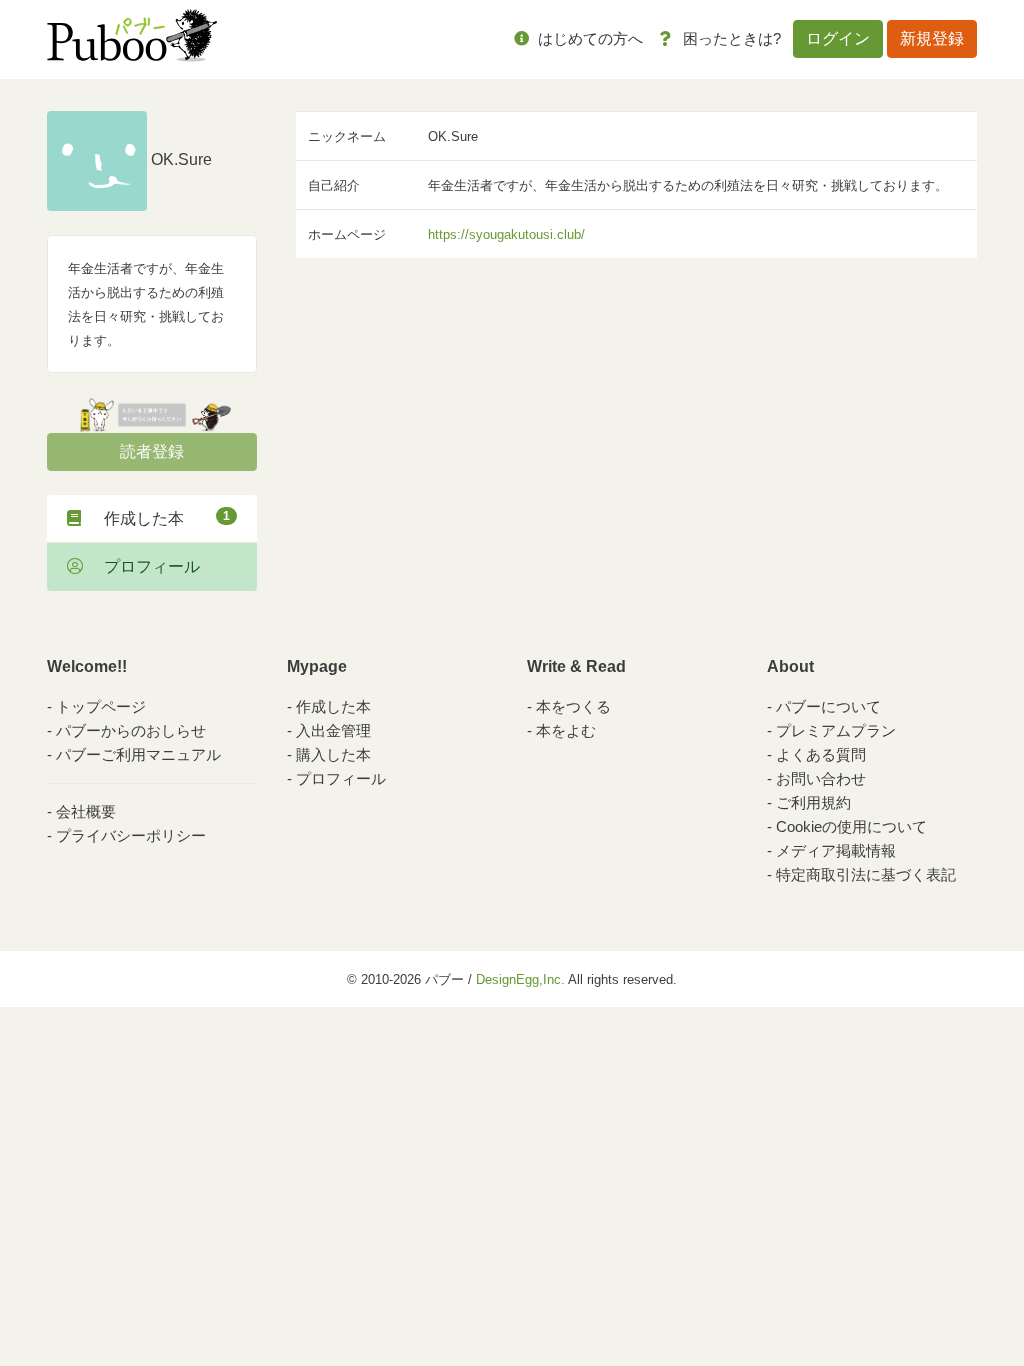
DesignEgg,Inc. (520, 979)
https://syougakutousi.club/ (506, 234)
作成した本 (159, 518)
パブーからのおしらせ (131, 730)
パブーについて (828, 706)
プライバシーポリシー (131, 835)
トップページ (101, 706)
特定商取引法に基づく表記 (866, 874)
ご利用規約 (813, 802)
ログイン (838, 38)
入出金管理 (333, 730)
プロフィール (144, 566)
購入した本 (333, 754)
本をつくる (573, 706)
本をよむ (566, 730)
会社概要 (86, 811)
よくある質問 (821, 754)
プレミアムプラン (836, 730)
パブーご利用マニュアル (138, 754)
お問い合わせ (821, 778)
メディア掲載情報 (836, 850)
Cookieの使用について (851, 826)
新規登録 (932, 38)
